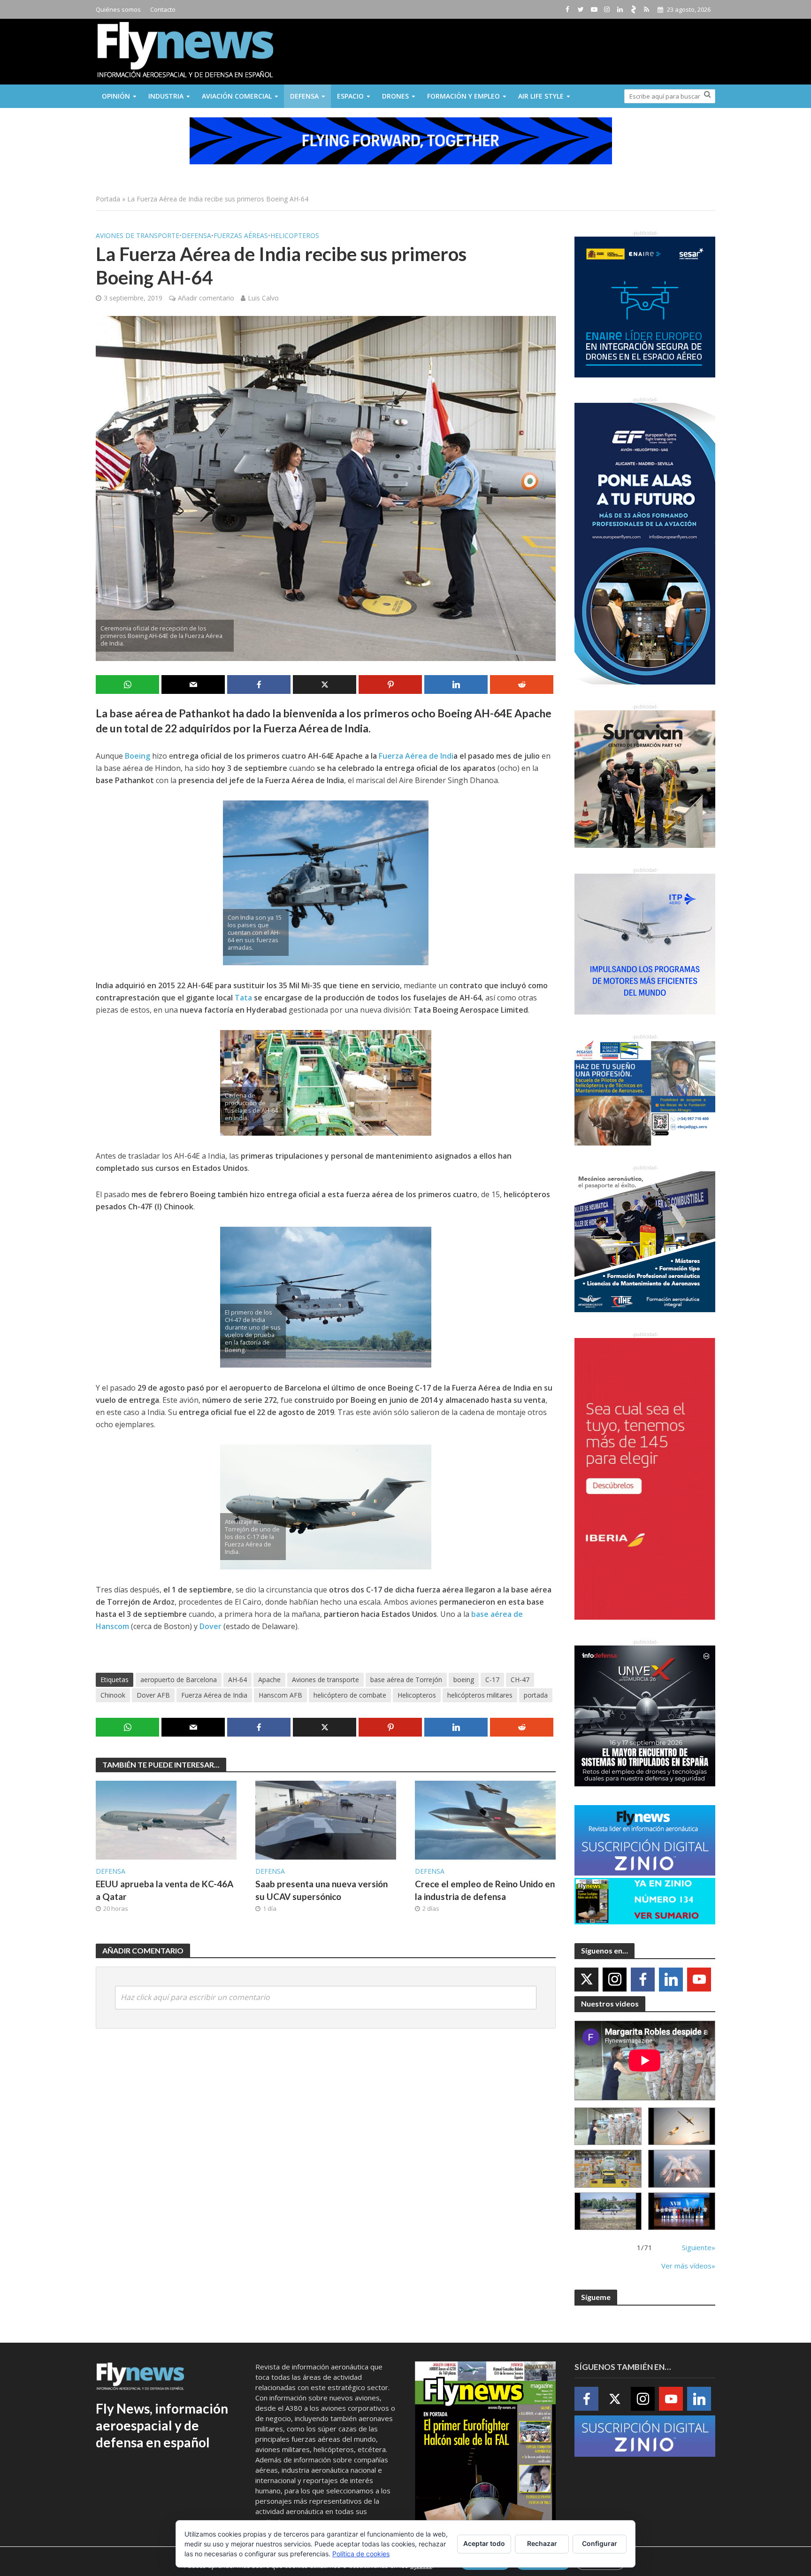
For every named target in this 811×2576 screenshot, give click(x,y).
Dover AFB (153, 1695)
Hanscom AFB (280, 1695)
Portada (108, 199)
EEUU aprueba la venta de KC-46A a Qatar (164, 1890)
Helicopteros (295, 235)
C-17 (492, 1680)
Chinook (113, 1695)
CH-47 (520, 1680)
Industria (166, 96)
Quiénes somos (118, 9)
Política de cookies (361, 2554)
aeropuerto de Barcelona (179, 1680)
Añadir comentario (206, 298)
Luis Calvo (263, 298)
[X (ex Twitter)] (586, 1980)
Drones (395, 96)
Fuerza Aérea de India (214, 1695)
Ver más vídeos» (688, 2266)
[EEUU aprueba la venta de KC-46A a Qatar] (166, 1819)
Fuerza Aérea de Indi (416, 756)
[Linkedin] (671, 1980)
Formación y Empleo (463, 96)
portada (536, 1695)
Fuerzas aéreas (241, 235)
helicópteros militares (480, 1695)
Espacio (350, 96)
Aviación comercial (237, 96)
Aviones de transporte (138, 235)
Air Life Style (541, 96)
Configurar (600, 2543)
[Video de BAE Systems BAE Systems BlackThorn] (682, 2126)
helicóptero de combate (350, 1695)
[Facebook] (643, 1980)
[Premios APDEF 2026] (682, 2211)
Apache (269, 1680)
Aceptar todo (484, 2543)
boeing (464, 1680)
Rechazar (542, 2543)
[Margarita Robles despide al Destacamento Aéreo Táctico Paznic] (608, 2126)
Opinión (116, 96)
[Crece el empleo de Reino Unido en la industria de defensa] (485, 1819)
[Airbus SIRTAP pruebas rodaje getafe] (608, 2211)
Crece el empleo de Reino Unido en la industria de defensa (485, 1890)
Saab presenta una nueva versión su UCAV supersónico (321, 1890)
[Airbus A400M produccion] (608, 2169)
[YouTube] (699, 1980)
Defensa (304, 96)
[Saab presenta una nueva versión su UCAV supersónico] (326, 1819)
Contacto (163, 9)
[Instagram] (615, 1980)
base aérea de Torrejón (406, 1680)
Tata (243, 998)
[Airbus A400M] (682, 2169)
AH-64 (237, 1680)
